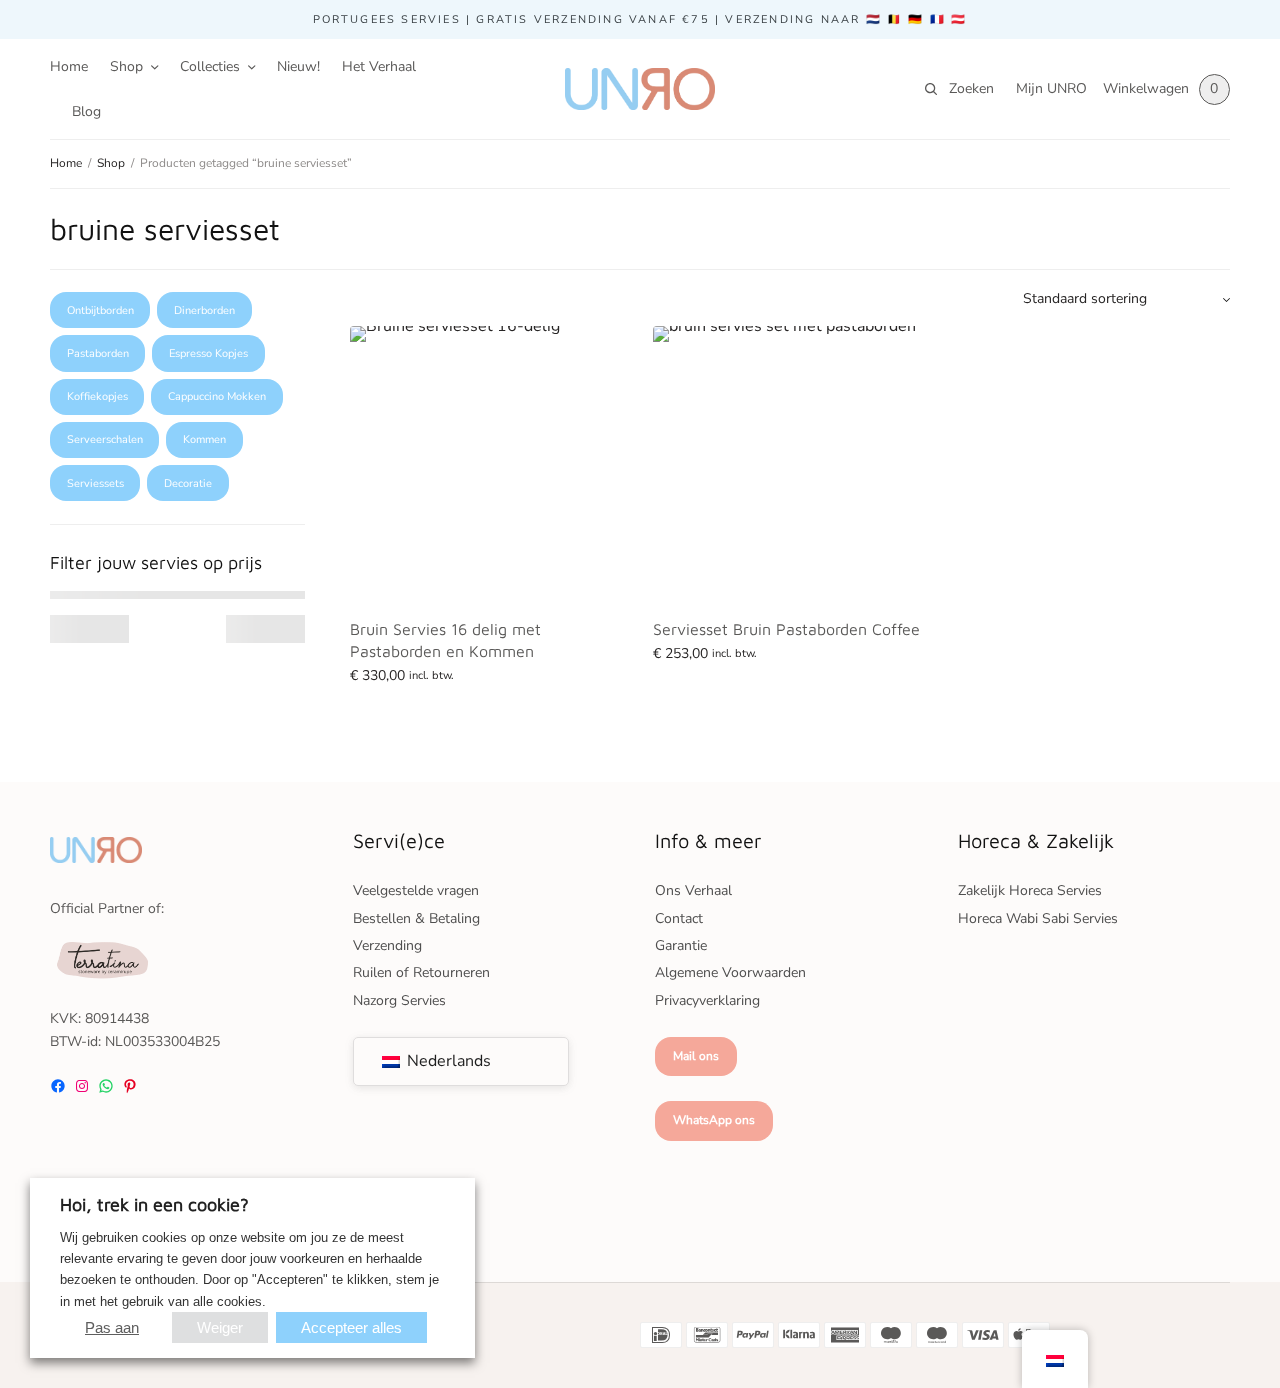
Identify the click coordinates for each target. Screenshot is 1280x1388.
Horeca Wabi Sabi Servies (1038, 918)
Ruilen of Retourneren (421, 972)
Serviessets (95, 483)
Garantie (681, 945)
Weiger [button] (220, 1327)
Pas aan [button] (112, 1327)
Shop (126, 66)
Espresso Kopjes (208, 353)
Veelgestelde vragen (416, 890)
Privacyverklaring (707, 1000)
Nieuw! (298, 66)
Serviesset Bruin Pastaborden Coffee (786, 629)
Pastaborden (98, 353)
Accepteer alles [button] (351, 1327)
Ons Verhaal (693, 890)
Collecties (210, 66)
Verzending (387, 945)
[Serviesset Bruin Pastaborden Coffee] (789, 462)
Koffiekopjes (97, 396)
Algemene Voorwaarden (730, 972)
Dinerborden (204, 310)
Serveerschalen (105, 439)
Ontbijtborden (100, 310)
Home (69, 66)
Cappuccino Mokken (217, 396)
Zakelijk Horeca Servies (1030, 890)
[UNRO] (639, 89)
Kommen (204, 439)
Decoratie (188, 483)
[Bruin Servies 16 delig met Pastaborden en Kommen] (486, 462)
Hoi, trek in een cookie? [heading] (154, 1204)
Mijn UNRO (1051, 88)
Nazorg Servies (399, 1000)
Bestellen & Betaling (416, 918)
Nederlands (447, 1061)
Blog (86, 111)
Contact (679, 918)
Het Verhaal (379, 66)
